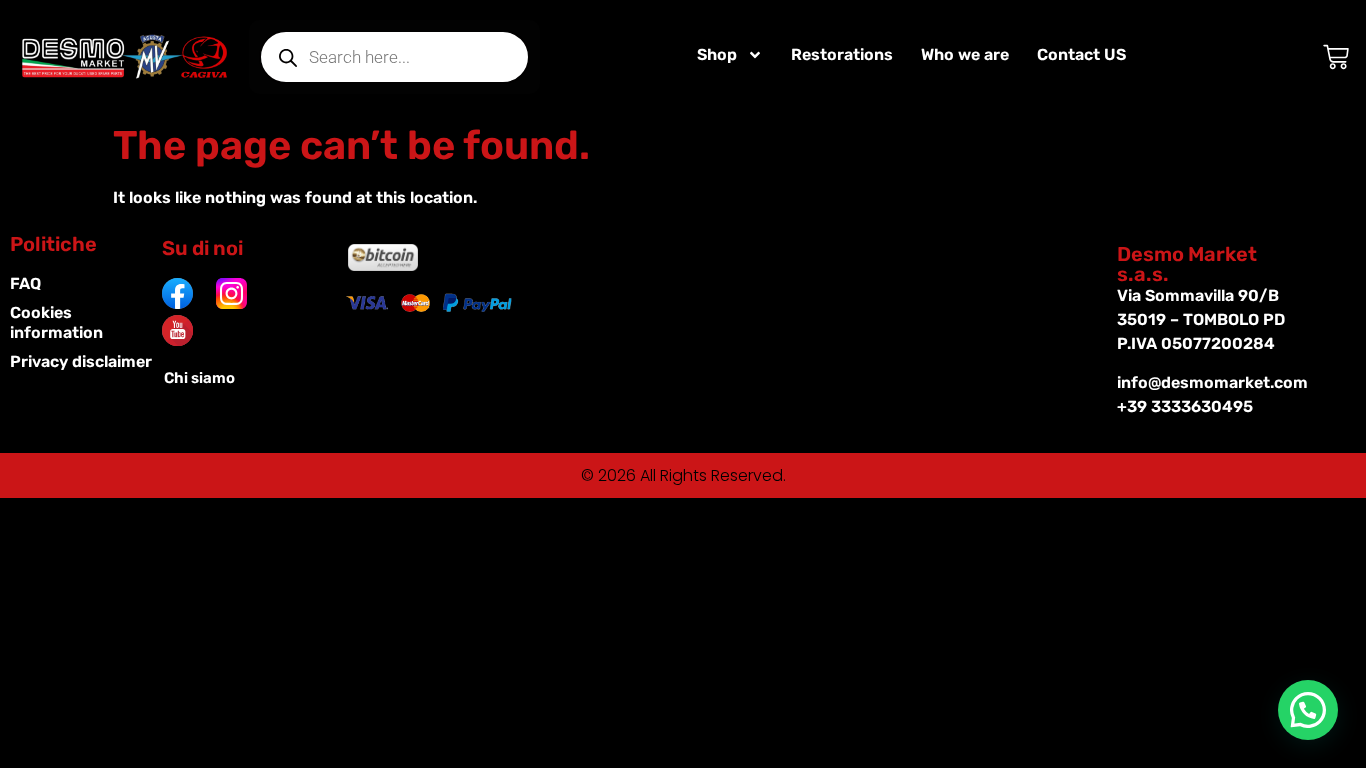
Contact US (1081, 54)
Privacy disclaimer (81, 361)
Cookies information (56, 322)
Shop (717, 54)
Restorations (842, 54)
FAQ (25, 283)
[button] (1308, 710)
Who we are (965, 54)
